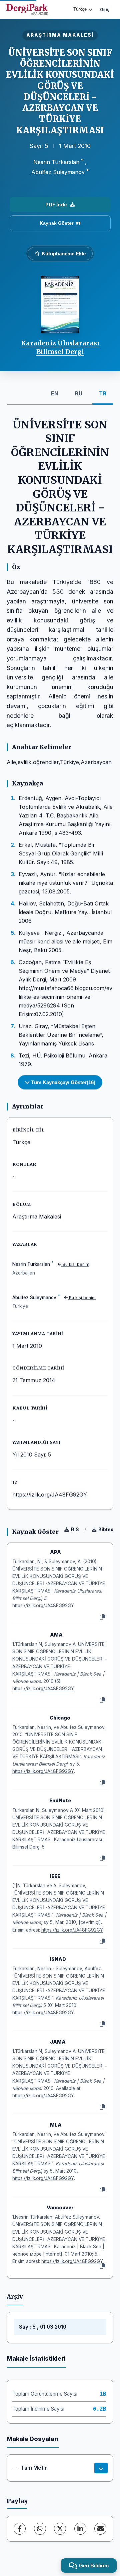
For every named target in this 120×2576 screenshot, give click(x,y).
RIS (75, 1529)
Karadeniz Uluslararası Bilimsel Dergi (60, 347)
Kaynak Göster (56, 223)
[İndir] (101, 2468)
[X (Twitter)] (60, 2529)
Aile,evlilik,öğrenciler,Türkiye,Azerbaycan (59, 762)
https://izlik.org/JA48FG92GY (50, 1495)
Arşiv (15, 2297)
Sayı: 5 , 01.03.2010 (43, 2327)
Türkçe (80, 9)
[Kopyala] (102, 1617)
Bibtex (106, 1529)
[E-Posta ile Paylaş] (100, 2529)
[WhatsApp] (40, 2529)
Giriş (105, 9)
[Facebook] (20, 2529)
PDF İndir (56, 205)
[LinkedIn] (80, 2529)
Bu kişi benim (75, 1264)
